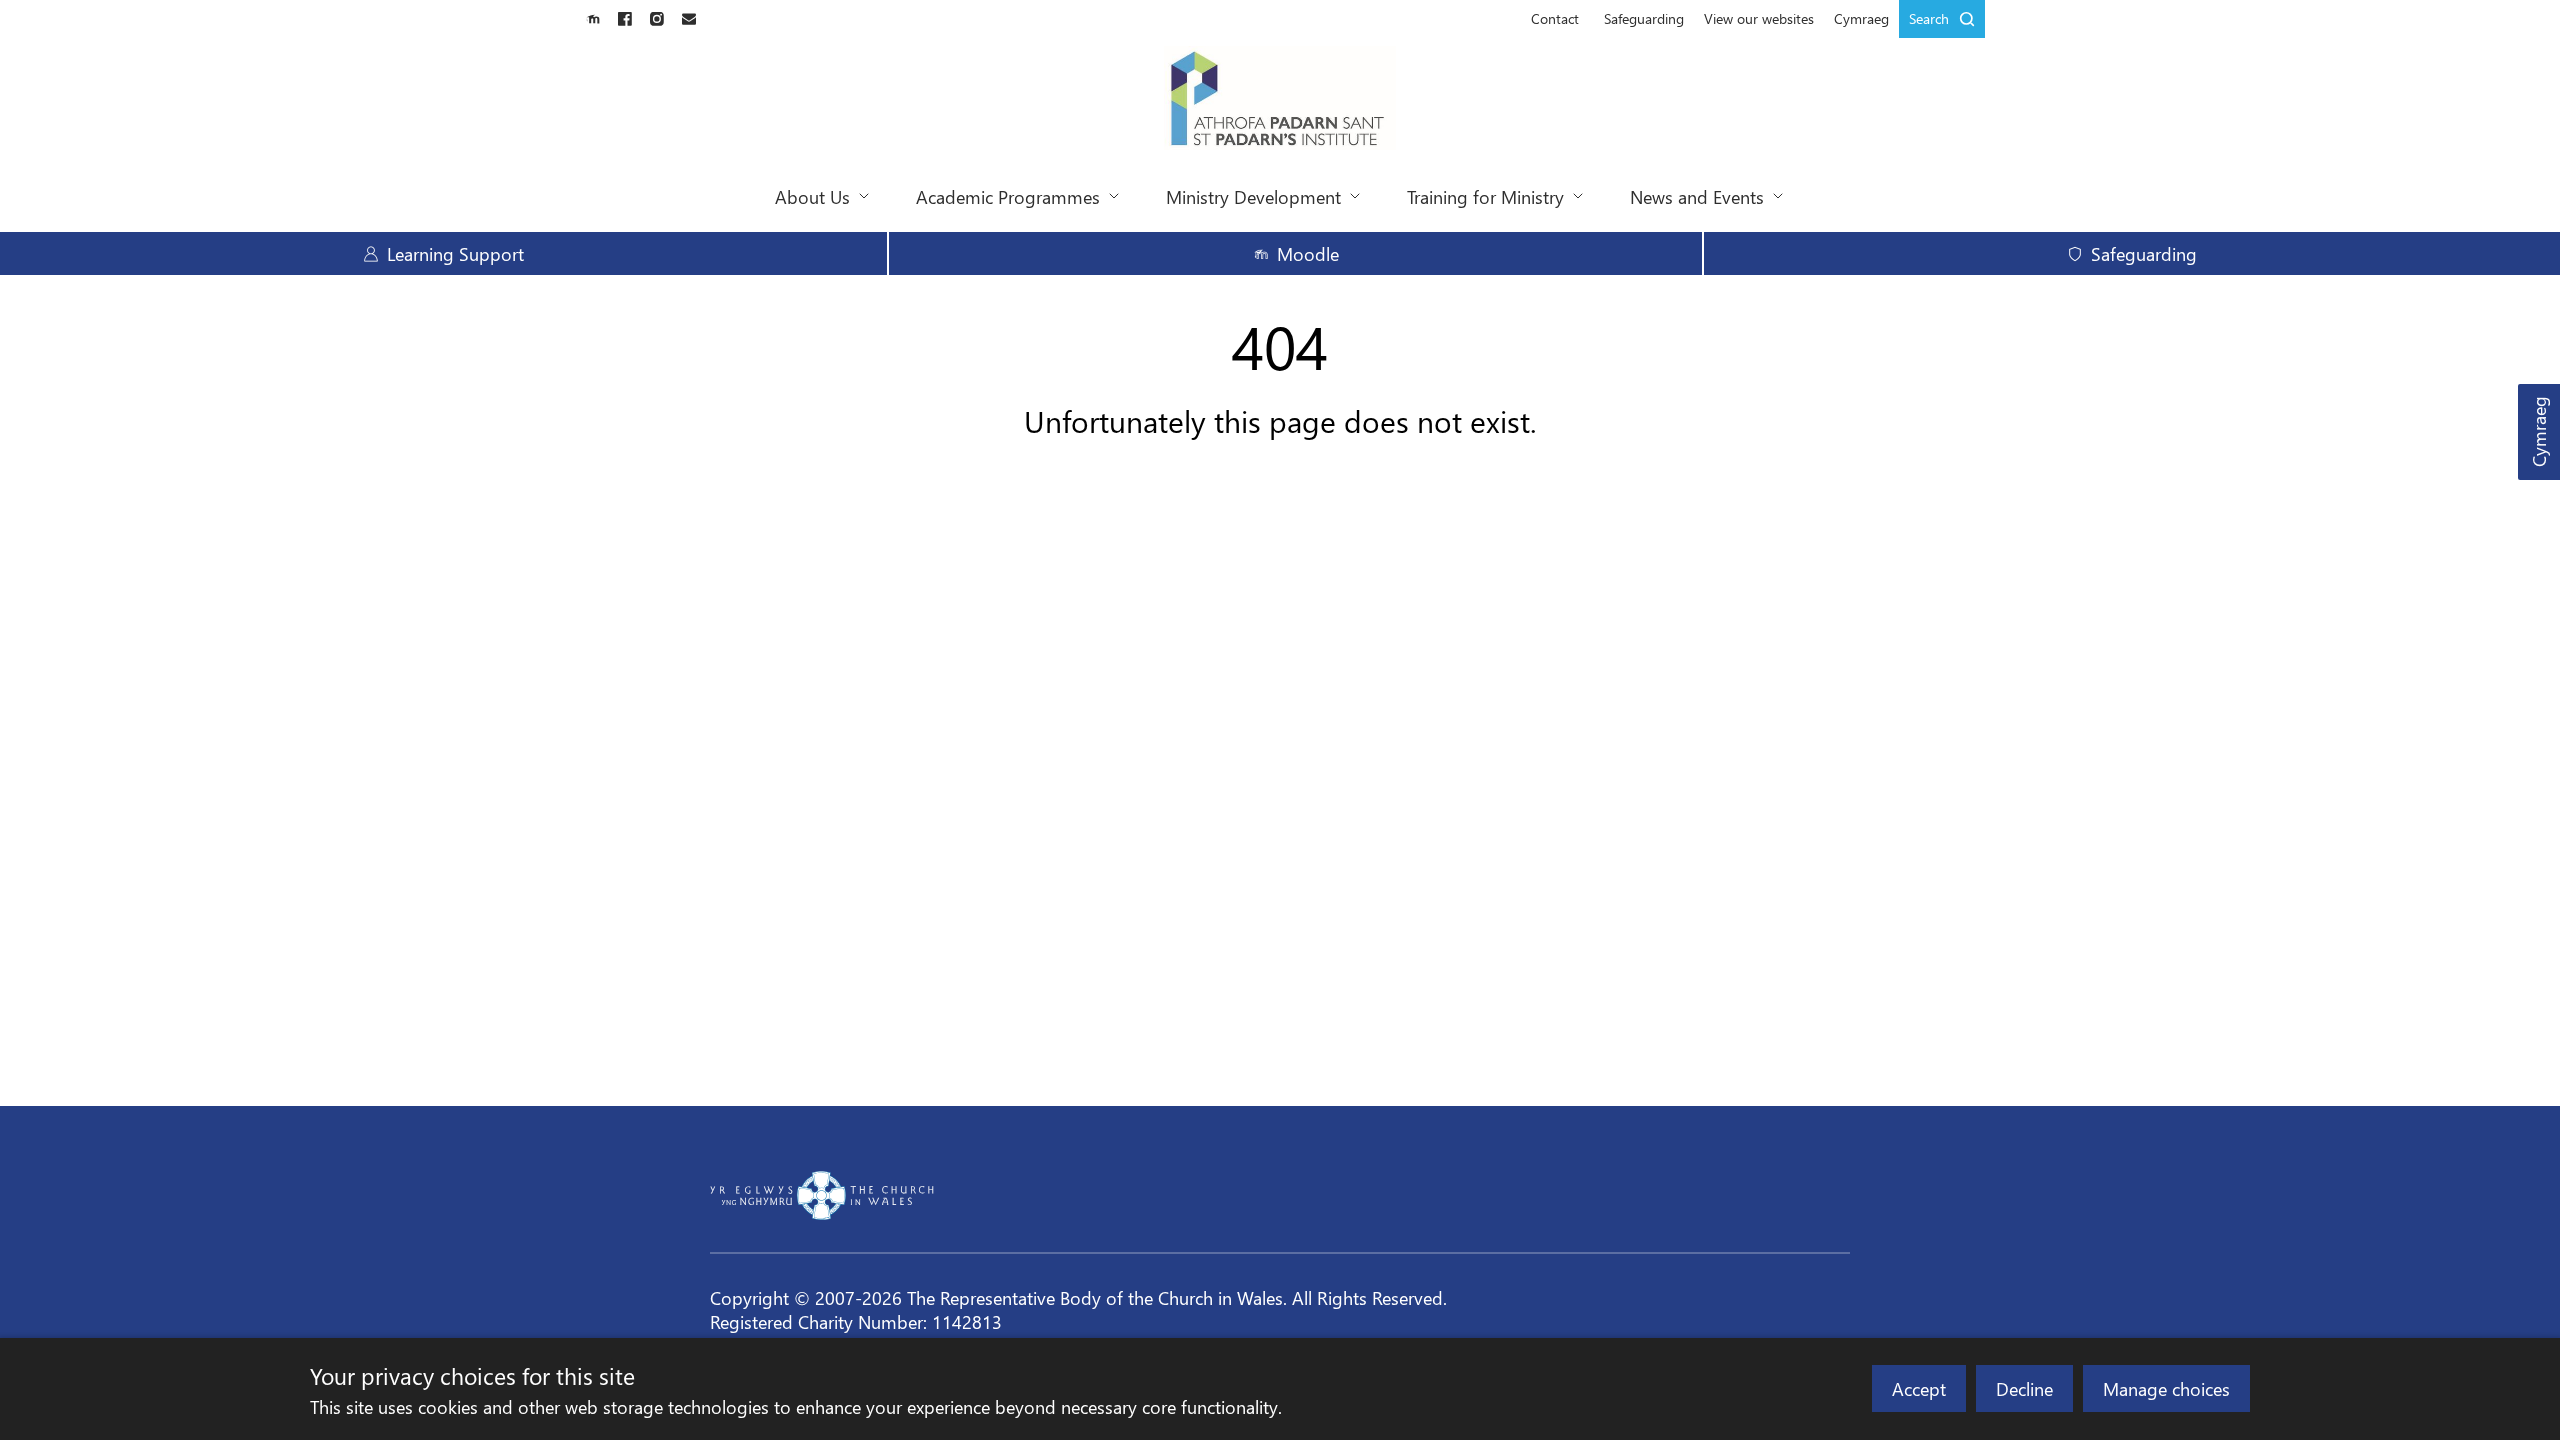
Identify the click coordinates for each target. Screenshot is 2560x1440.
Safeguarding (1644, 18)
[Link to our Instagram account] (657, 19)
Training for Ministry (1485, 196)
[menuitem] (1555, 19)
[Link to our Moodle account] (593, 19)
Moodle (1308, 253)
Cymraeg (2538, 432)
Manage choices (2166, 1388)
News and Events (1697, 196)
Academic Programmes (1008, 196)
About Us (812, 196)
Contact (1555, 18)
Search (1929, 18)
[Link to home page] (1280, 100)
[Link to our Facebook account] (625, 19)
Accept (1919, 1388)
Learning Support (455, 253)
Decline (2024, 1388)
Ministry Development (1253, 196)
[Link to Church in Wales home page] (822, 1195)
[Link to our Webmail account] (689, 19)
